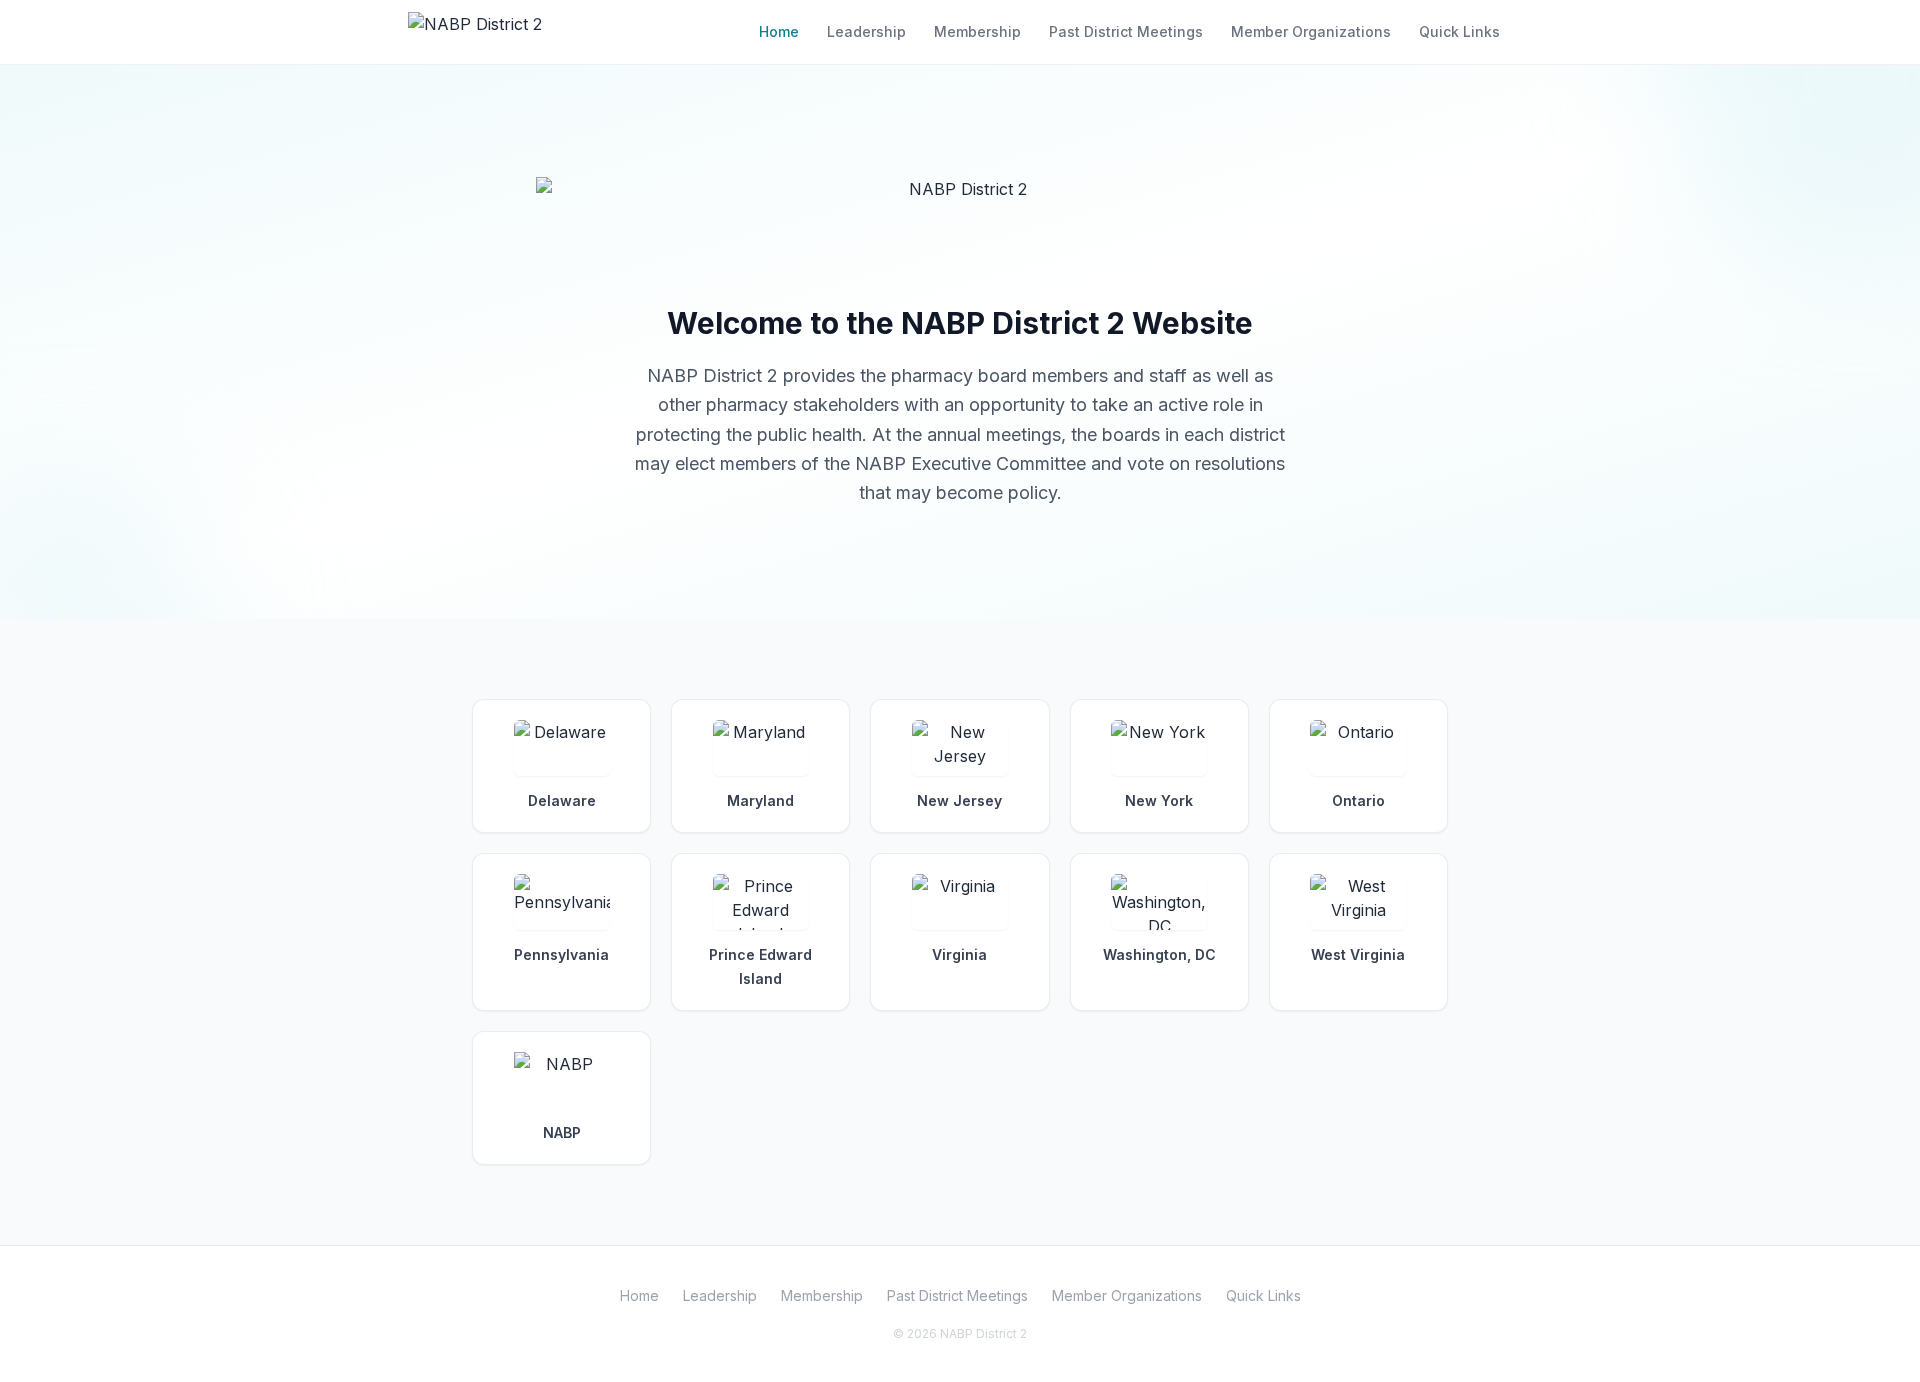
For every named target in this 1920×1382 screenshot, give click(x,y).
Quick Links (1459, 31)
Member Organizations (1311, 31)
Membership (977, 31)
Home (779, 31)
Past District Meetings (1126, 31)
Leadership (866, 31)
